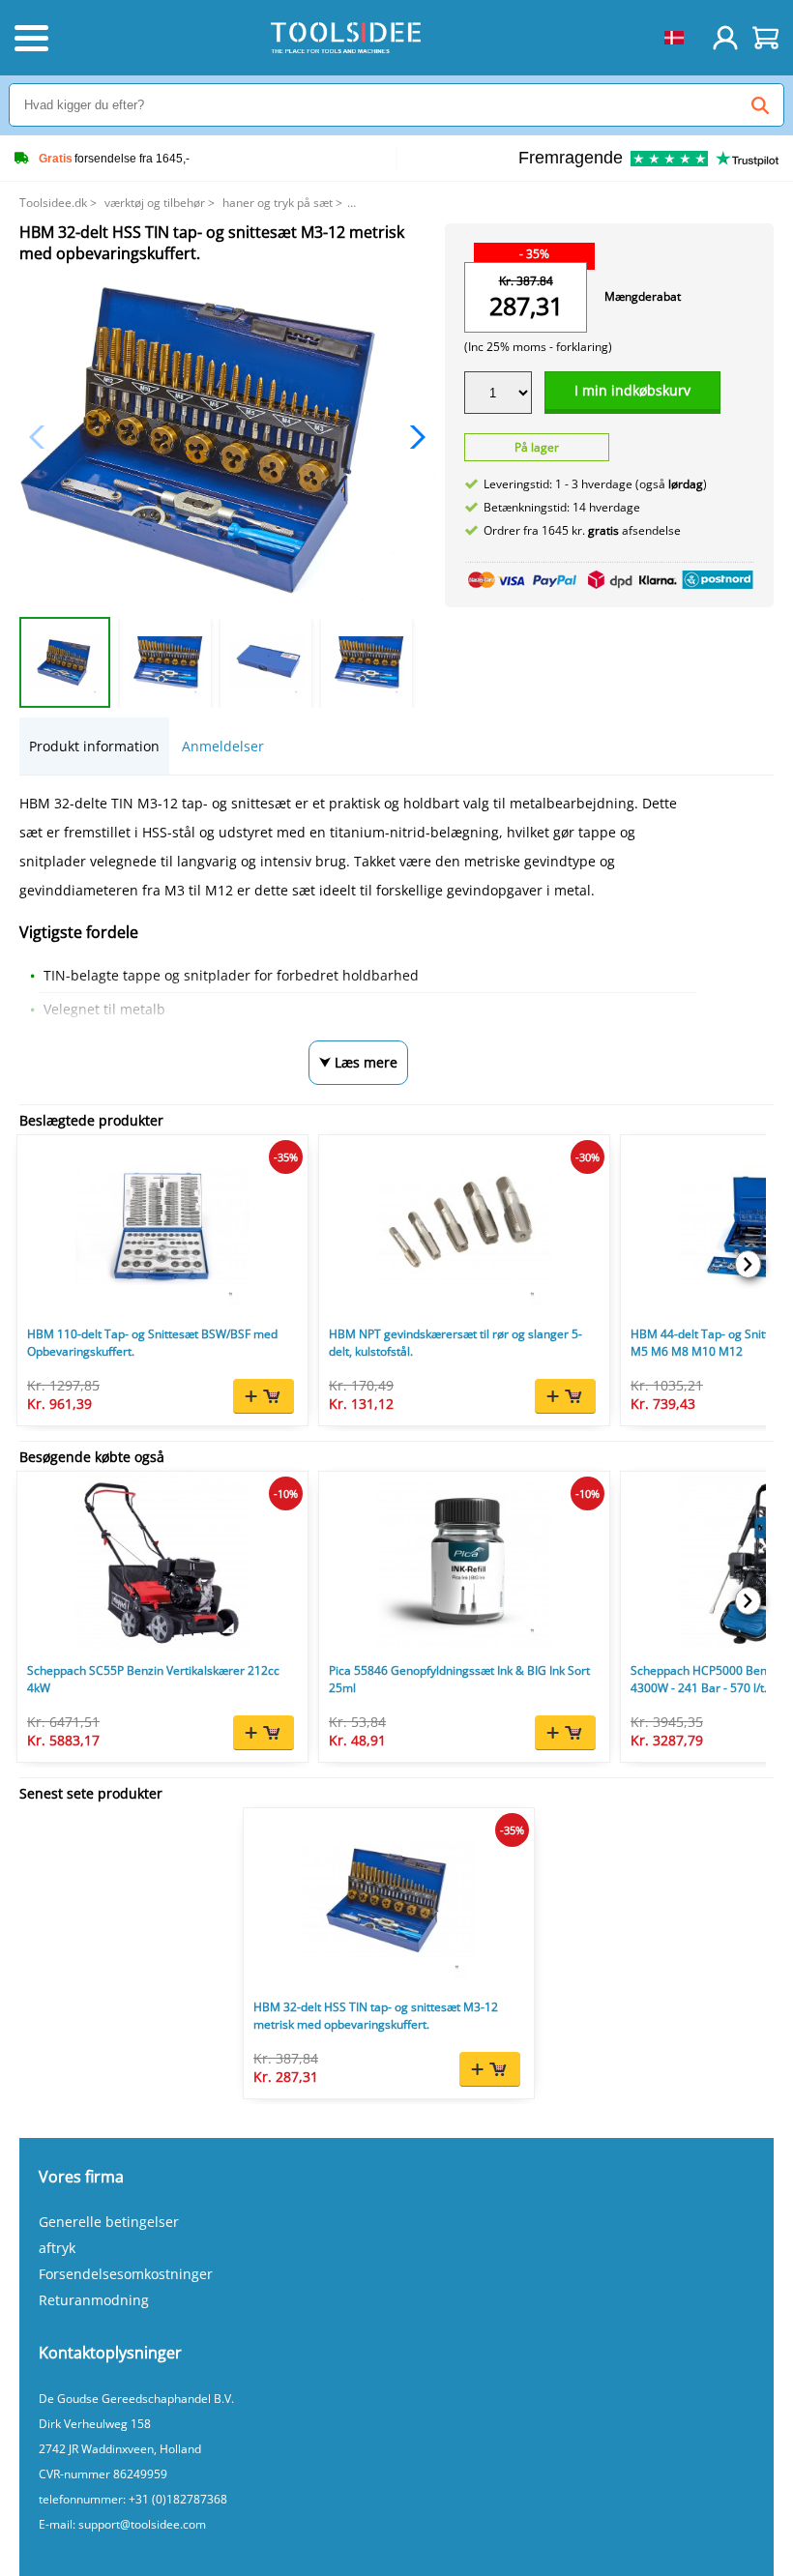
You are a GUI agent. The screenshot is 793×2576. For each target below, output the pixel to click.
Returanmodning (94, 2300)
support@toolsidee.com (142, 2524)
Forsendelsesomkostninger (126, 2274)
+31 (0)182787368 (178, 2499)
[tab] (94, 746)
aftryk (57, 2248)
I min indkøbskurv (632, 390)
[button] (412, 437)
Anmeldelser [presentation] (223, 746)
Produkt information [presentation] (94, 746)
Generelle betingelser (109, 2222)
